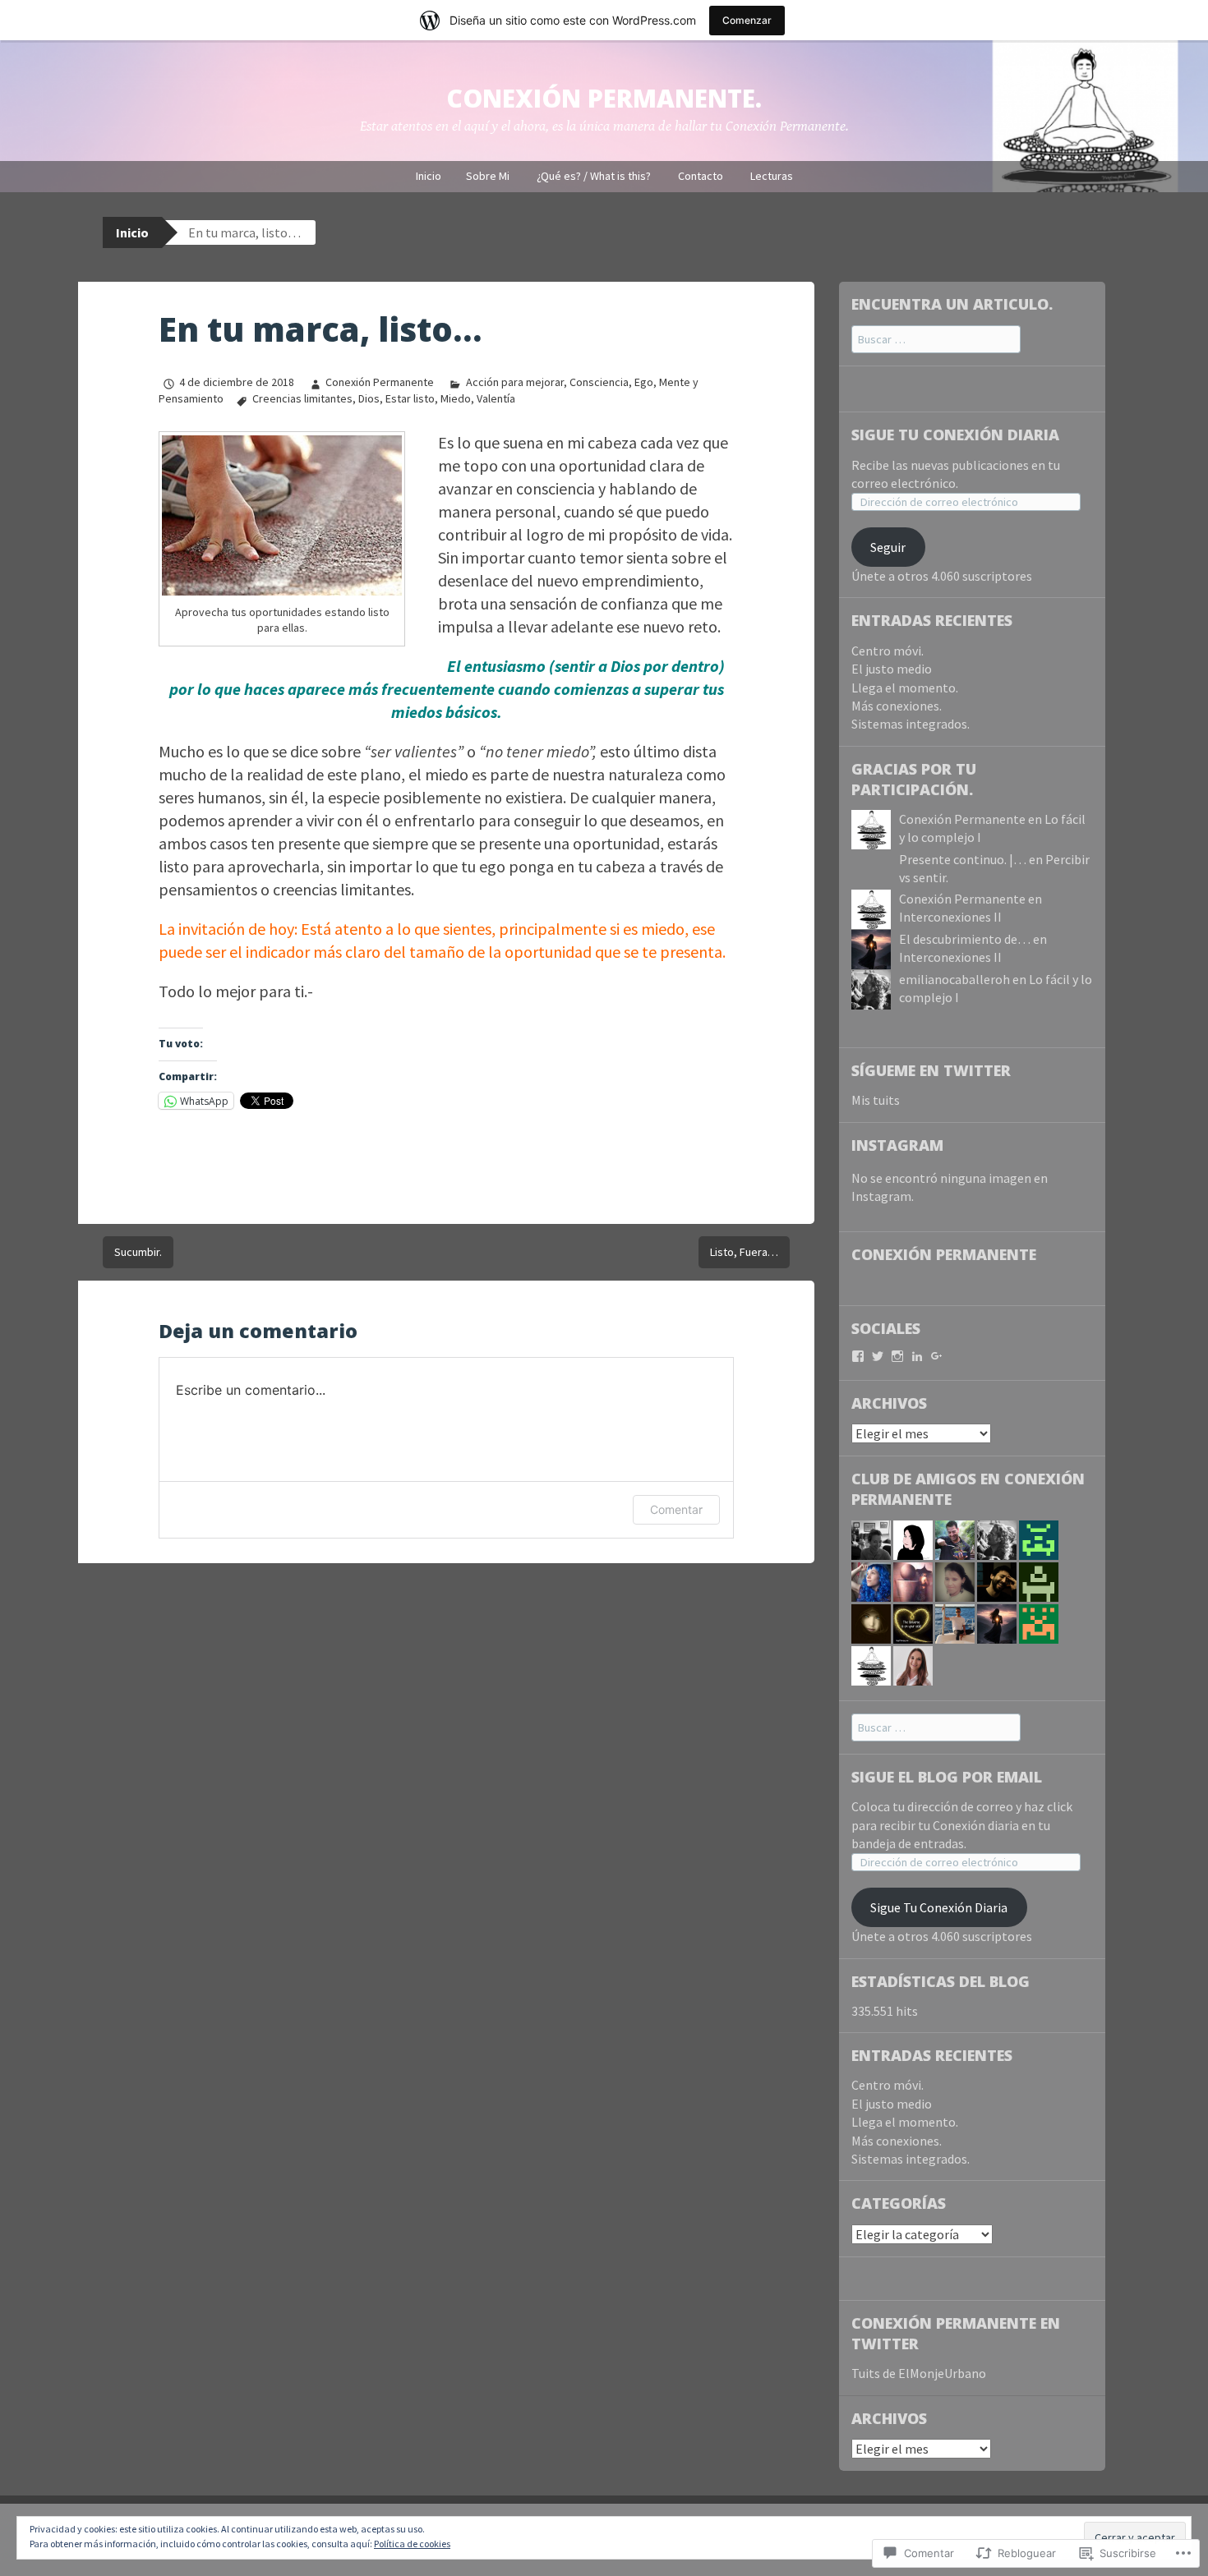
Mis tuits (876, 1100)
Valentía (496, 398)
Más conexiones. (897, 706)
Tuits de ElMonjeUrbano (919, 2373)
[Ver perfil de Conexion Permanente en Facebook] (858, 1356)
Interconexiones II (950, 917)
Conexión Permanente (380, 382)
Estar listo (410, 398)
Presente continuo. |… (963, 859)
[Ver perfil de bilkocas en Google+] (937, 1356)
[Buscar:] (936, 338)
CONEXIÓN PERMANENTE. (604, 98)
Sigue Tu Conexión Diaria (955, 435)
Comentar (676, 1509)
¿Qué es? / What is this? (594, 176)
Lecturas (772, 176)
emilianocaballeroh (954, 979)
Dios (369, 398)
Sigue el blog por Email (947, 1777)
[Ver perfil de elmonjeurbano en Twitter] (878, 1356)
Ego (644, 382)
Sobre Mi (488, 176)
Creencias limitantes (302, 398)
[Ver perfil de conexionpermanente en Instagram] (897, 1356)
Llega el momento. (905, 688)
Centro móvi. (888, 651)
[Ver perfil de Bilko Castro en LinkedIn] (917, 1356)
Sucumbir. (138, 1252)
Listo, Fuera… (744, 1252)
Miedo (456, 398)
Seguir (888, 547)
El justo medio (892, 669)
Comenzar (747, 20)
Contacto (701, 176)
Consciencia (599, 382)
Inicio (429, 176)
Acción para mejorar (514, 382)
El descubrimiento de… (965, 939)
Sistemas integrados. (911, 724)
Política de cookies (412, 2544)
